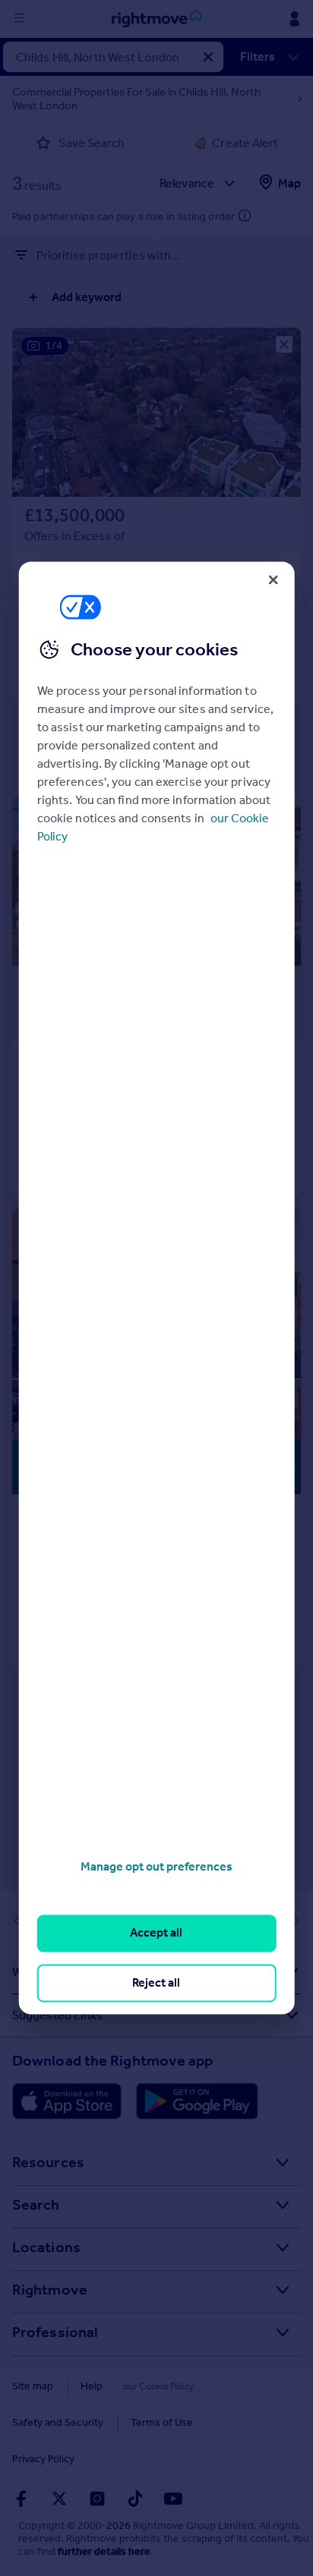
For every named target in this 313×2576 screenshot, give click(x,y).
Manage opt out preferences (156, 1866)
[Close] (273, 580)
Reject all (156, 1982)
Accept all (156, 1933)
